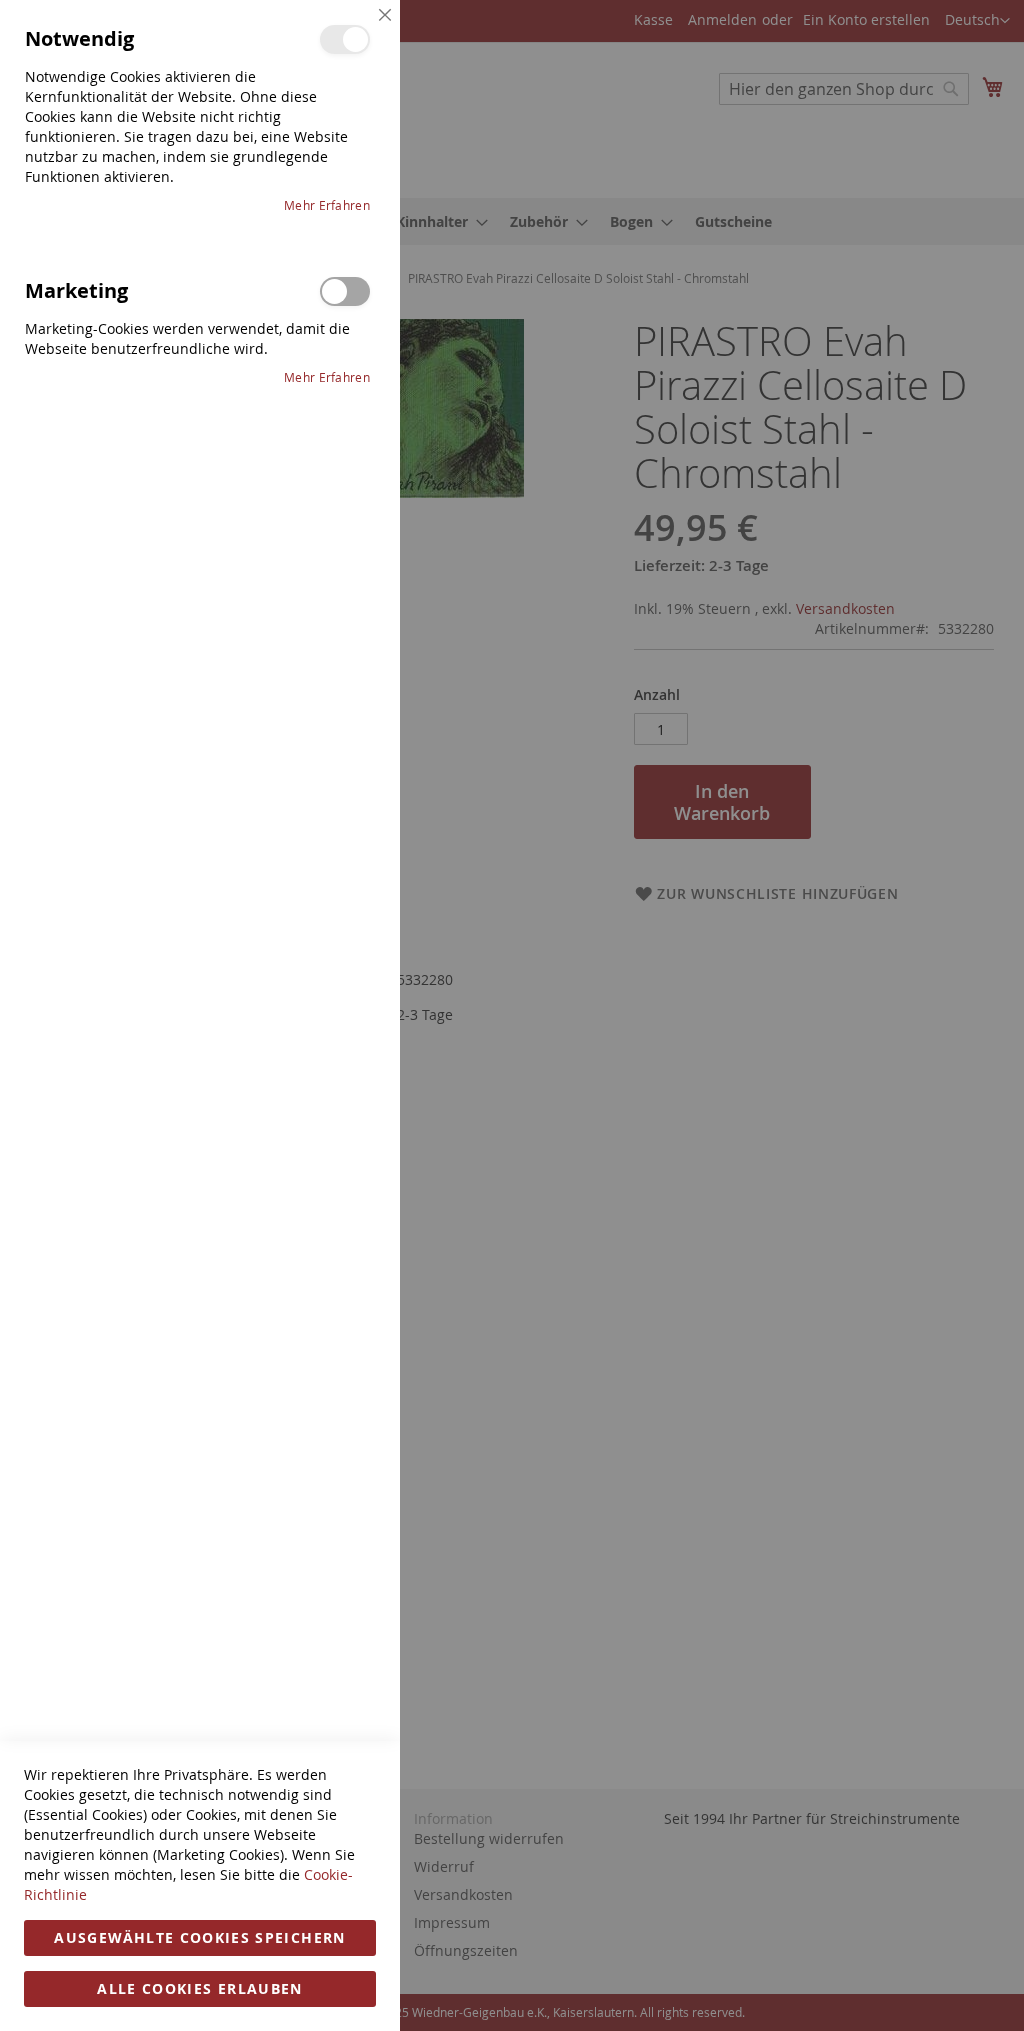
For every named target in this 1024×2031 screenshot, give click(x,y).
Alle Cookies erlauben (199, 1988)
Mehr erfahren (327, 205)
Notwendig (345, 39)
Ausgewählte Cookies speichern (199, 1937)
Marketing (345, 291)
